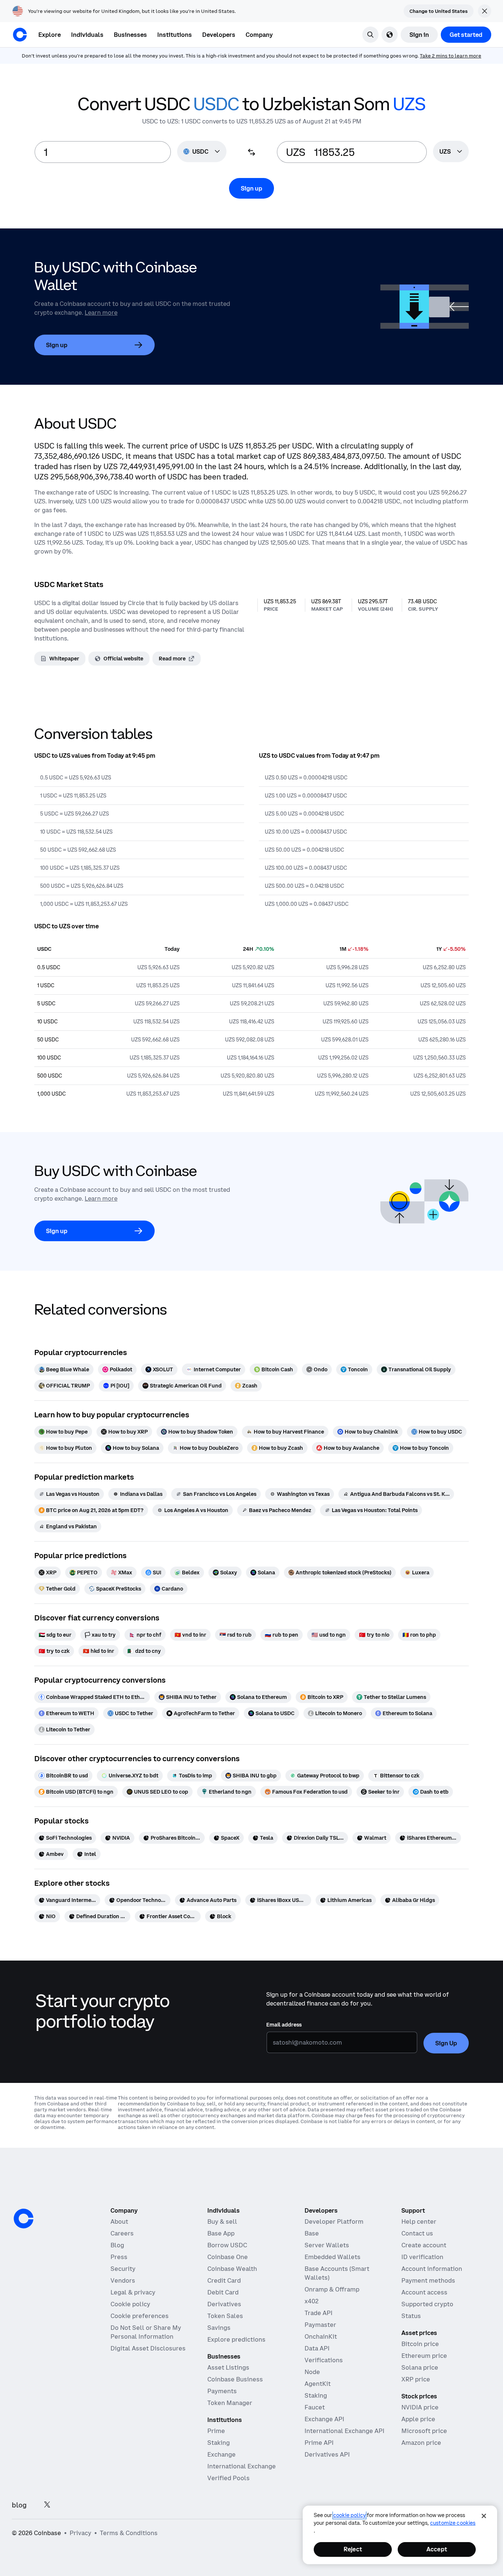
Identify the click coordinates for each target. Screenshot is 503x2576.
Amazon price (421, 2443)
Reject (353, 2549)
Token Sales (225, 2316)
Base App (221, 2233)
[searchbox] (451, 152)
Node (312, 2372)
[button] (87, 35)
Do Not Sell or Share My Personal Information (146, 2332)
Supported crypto (427, 2304)
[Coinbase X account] (47, 2505)
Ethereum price (424, 2356)
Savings (219, 2328)
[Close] (484, 2516)
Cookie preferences (140, 2316)
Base (312, 2233)
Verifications (324, 2360)
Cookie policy (130, 2304)
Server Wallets (327, 2245)
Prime (216, 2431)
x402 (312, 2301)
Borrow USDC (227, 2245)
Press (119, 2257)
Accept (437, 2549)
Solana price (420, 2367)
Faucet (315, 2407)
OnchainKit (321, 2336)
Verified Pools (228, 2478)
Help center (419, 2221)
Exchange (221, 2454)
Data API (317, 2348)
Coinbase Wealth (232, 2269)
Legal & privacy (133, 2292)
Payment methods (428, 2280)
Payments (222, 2391)
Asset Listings (228, 2367)
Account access (424, 2292)
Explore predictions (236, 2339)
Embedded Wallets (333, 2257)
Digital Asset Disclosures (148, 2348)
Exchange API (324, 2419)
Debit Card (223, 2292)
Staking (219, 2443)
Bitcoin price (420, 2344)
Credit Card (224, 2280)
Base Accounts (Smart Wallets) (337, 2273)
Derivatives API (327, 2454)
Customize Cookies (453, 2523)
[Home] (20, 35)
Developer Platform (334, 2221)
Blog (117, 2245)
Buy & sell (222, 2221)
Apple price (418, 2419)
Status (411, 2316)
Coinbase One (228, 2257)
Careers (122, 2233)
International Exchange (242, 2466)
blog (19, 2505)
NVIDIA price (420, 2407)
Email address (284, 2025)
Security (123, 2269)
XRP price (416, 2379)
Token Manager (230, 2403)
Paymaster (320, 2325)
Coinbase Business (235, 2379)
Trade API (319, 2313)
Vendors (123, 2280)
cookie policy (349, 2515)
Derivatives (224, 2304)
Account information (432, 2269)
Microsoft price (424, 2431)
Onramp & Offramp (332, 2289)
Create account (424, 2245)
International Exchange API (344, 2431)
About (119, 2221)
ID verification (422, 2257)
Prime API (319, 2443)
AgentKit (318, 2384)
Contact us (417, 2233)
